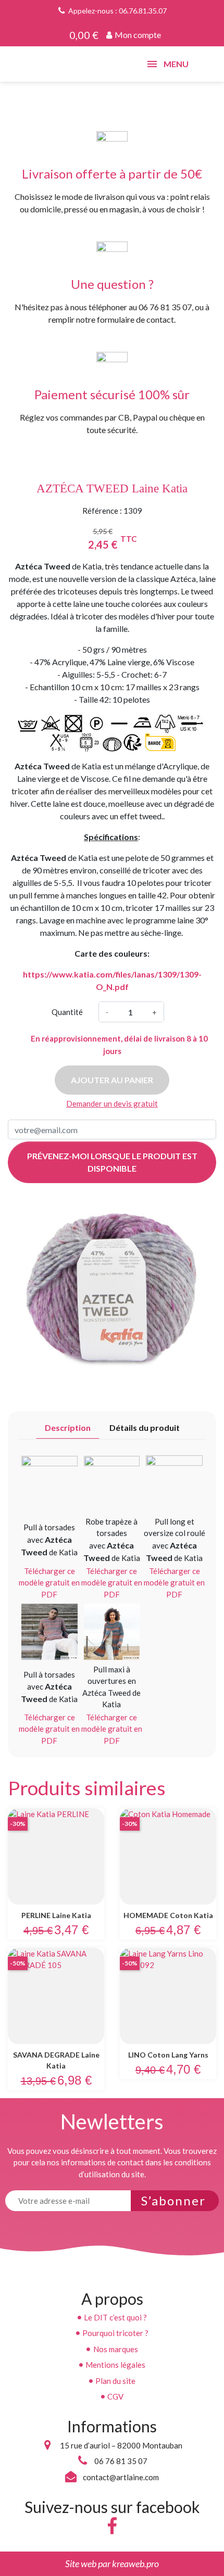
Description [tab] (68, 1427)
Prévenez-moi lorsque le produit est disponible (112, 1162)
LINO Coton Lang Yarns (168, 2055)
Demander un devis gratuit (112, 1103)
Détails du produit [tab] (145, 1427)
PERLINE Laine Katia (56, 1915)
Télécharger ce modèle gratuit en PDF (49, 1583)
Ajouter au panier (112, 1080)
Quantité (67, 1012)
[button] (134, 35)
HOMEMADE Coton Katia (168, 1915)
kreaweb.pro (135, 2564)
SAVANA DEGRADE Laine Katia (56, 2060)
